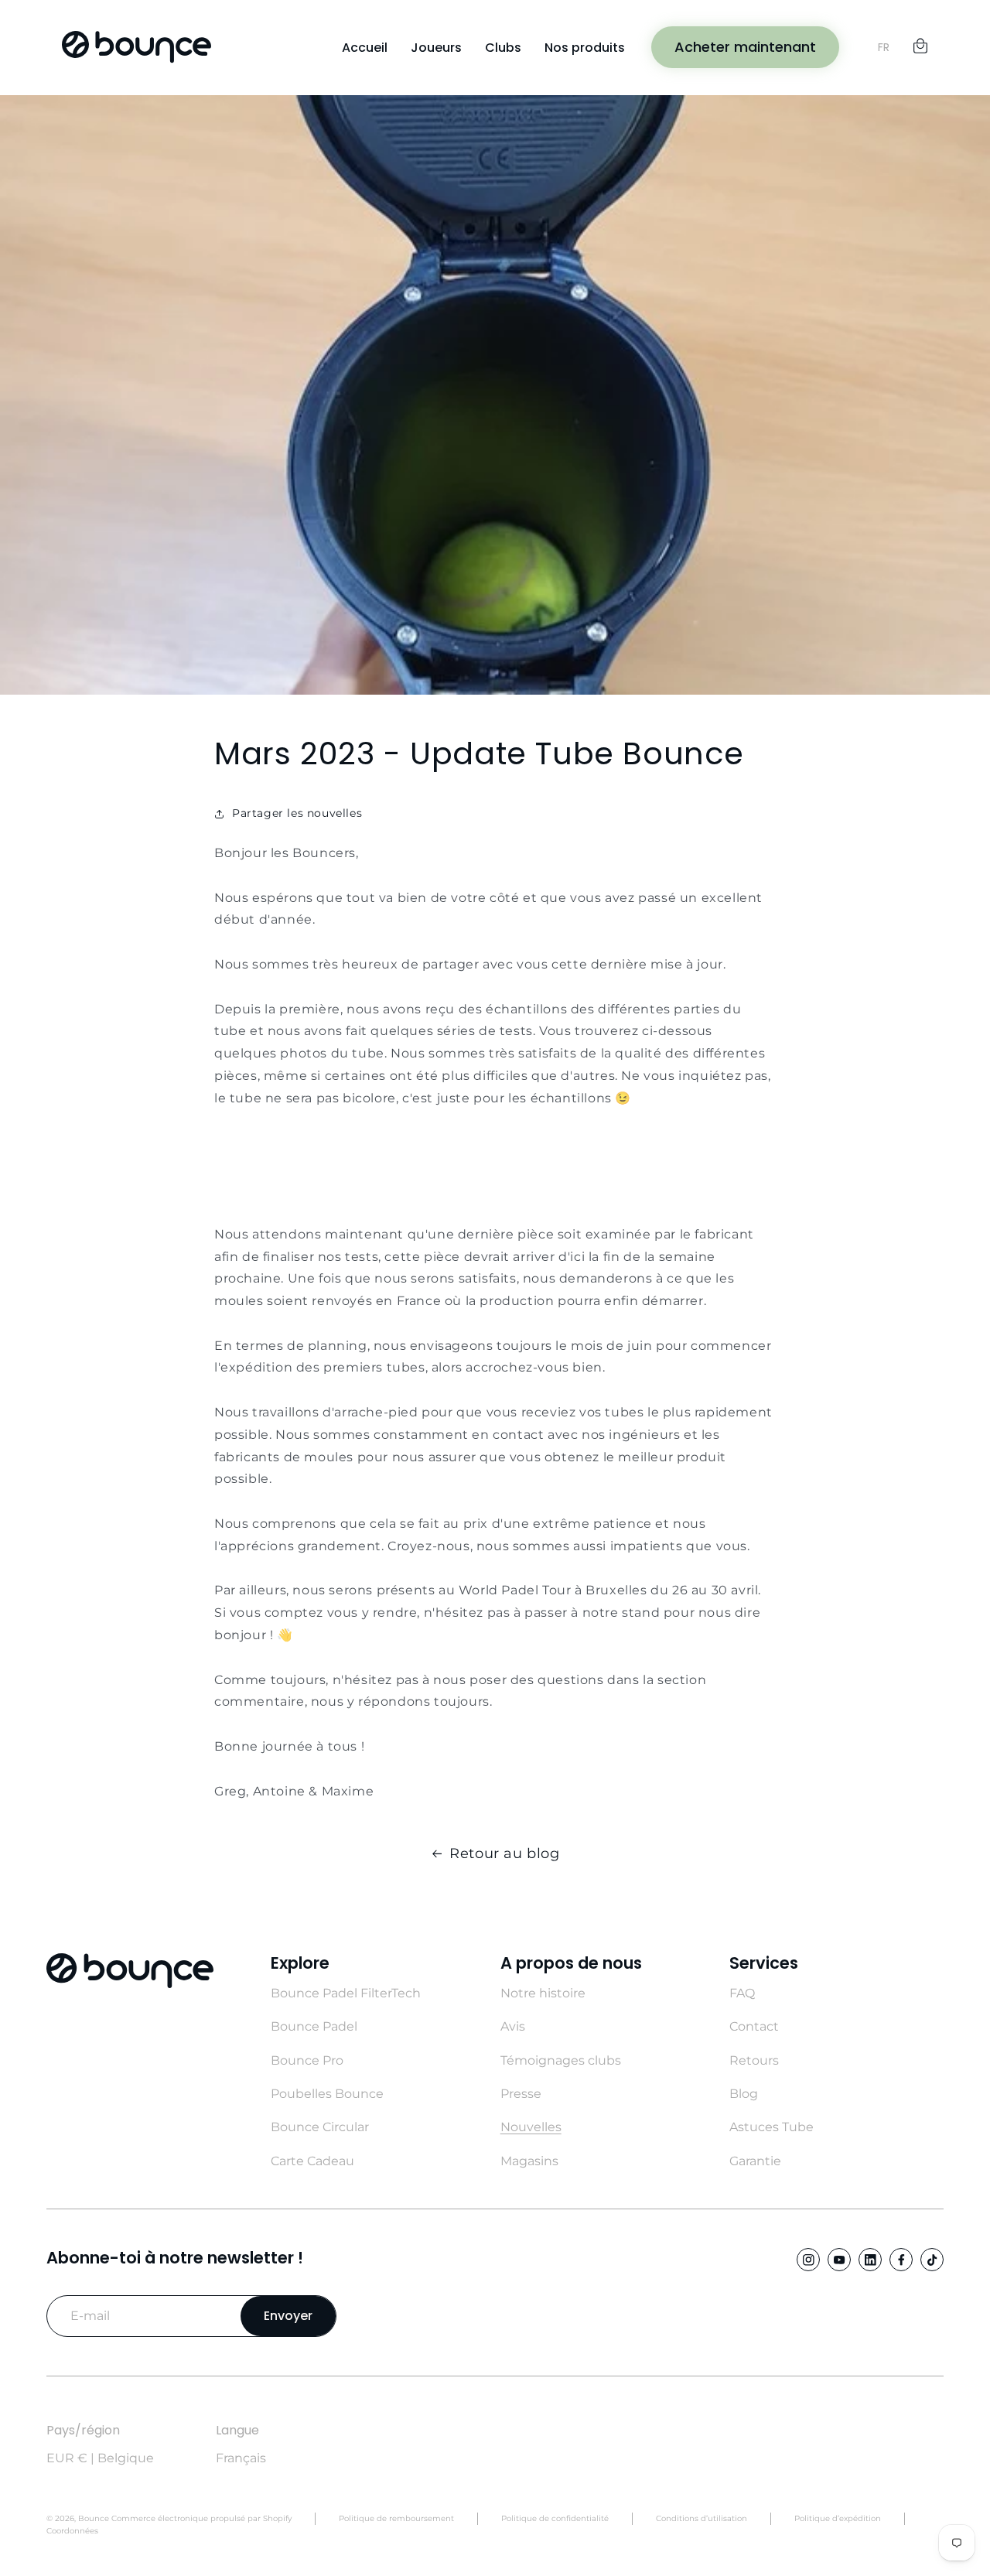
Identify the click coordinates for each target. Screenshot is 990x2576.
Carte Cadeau (312, 2161)
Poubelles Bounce (327, 2094)
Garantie (755, 2161)
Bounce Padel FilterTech (346, 1993)
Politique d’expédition (838, 2518)
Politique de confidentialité (555, 2518)
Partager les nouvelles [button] (297, 813)
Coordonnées (72, 2531)
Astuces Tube (772, 2127)
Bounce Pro (307, 2060)
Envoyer (288, 2316)
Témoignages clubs (561, 2060)
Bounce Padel (314, 2026)
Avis (513, 2026)
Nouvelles (531, 2127)
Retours (754, 2060)
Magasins (529, 2161)
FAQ (742, 1993)
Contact (754, 2026)
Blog (744, 2094)
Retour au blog (504, 1853)
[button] (920, 43)
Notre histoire (543, 1993)
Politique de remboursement (396, 2518)
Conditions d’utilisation (702, 2518)
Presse (521, 2094)
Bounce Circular (320, 2127)
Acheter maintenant (745, 47)
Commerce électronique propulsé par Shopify (201, 2518)
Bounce (94, 2518)
